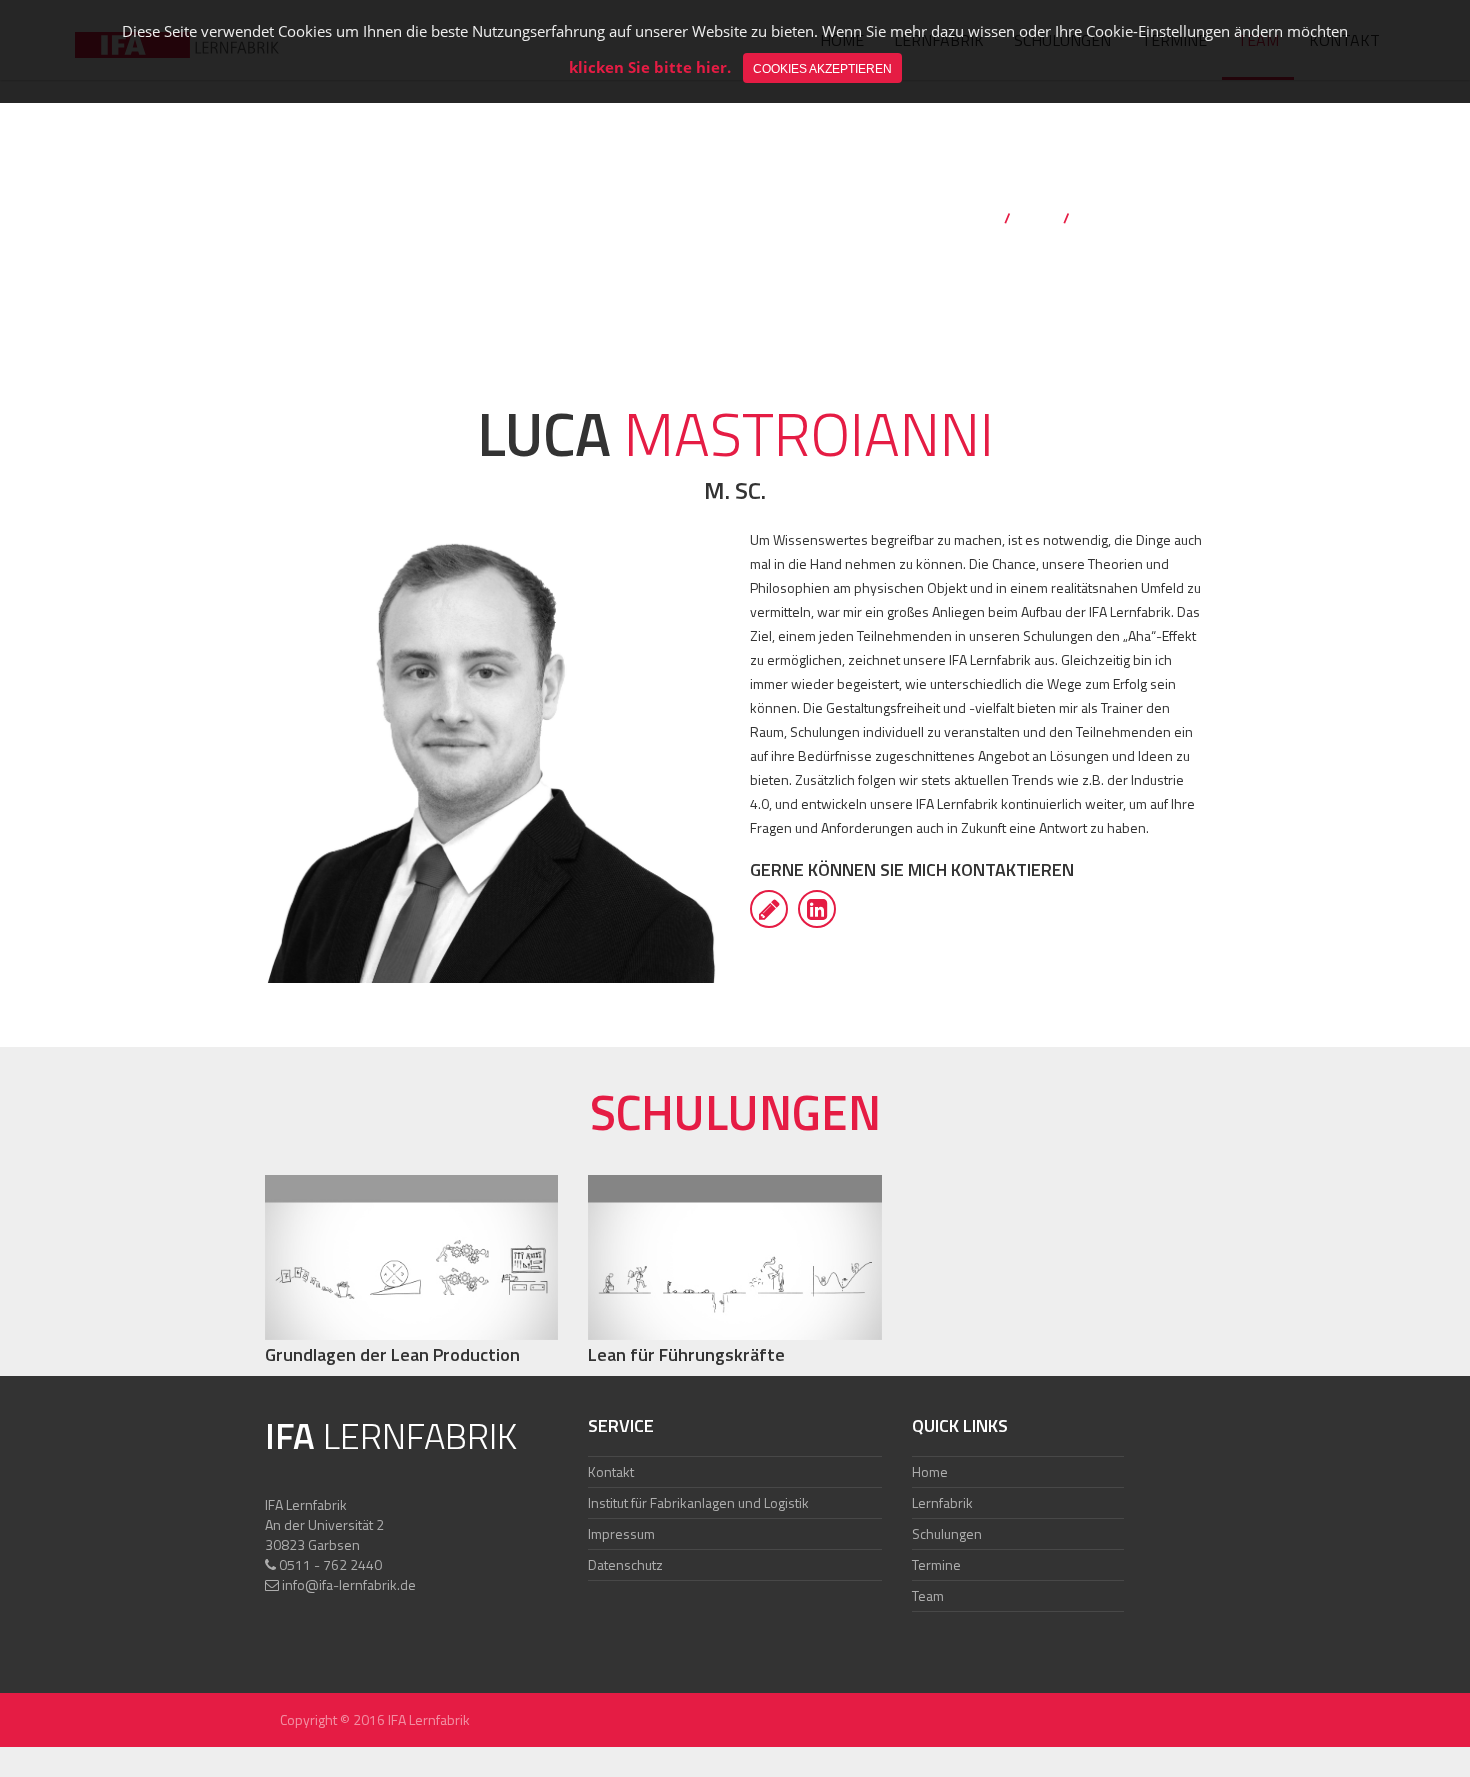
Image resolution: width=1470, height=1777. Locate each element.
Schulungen (947, 1533)
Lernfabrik (942, 1502)
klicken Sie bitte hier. (650, 67)
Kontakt (611, 1471)
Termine (936, 1564)
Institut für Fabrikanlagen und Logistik (698, 1502)
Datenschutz (625, 1564)
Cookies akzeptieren (822, 69)
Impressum (621, 1533)
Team (1037, 217)
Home (977, 217)
